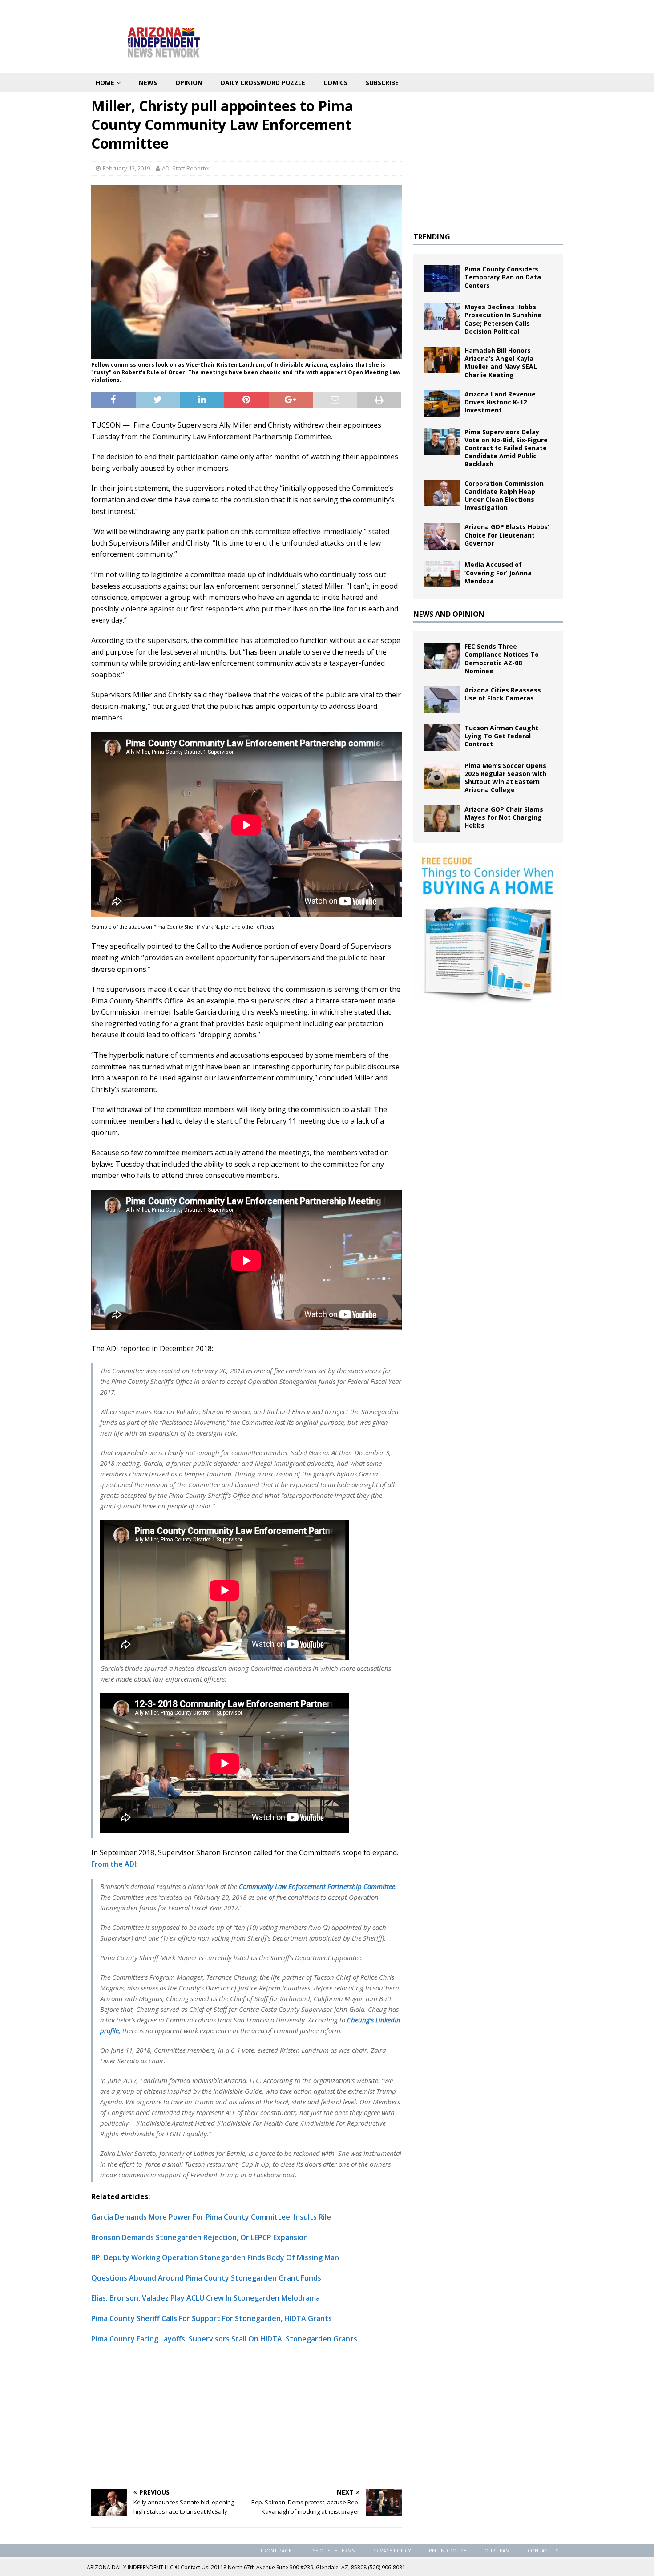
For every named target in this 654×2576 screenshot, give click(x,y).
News (148, 83)
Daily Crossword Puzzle (263, 83)
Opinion (189, 83)
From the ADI (114, 1864)
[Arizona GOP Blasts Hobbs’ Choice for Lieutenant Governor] (442, 536)
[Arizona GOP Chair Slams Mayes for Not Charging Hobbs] (442, 819)
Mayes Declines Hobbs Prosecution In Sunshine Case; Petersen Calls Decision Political (503, 319)
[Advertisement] (246, 2416)
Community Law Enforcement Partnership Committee (317, 1886)
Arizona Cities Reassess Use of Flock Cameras (503, 694)
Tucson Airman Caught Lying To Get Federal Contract (501, 736)
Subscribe (382, 83)
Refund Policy (448, 2550)
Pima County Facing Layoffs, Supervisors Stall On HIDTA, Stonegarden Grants (224, 2339)
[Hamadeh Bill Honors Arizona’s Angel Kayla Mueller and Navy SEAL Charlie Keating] (442, 360)
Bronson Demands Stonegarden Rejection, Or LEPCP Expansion (200, 2237)
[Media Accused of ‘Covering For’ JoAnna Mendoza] (442, 574)
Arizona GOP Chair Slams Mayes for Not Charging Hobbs (504, 817)
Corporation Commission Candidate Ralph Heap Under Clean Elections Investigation (504, 496)
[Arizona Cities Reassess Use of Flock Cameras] (442, 700)
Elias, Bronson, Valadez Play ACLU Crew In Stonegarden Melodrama (206, 2298)
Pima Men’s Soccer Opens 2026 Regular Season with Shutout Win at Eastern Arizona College (505, 778)
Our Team (497, 2550)
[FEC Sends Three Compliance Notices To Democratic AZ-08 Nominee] (442, 656)
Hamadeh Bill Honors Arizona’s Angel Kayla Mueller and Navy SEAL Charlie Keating (501, 363)
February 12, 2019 (126, 168)
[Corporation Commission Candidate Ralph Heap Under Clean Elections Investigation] (442, 493)
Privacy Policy (392, 2550)
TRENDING (432, 237)
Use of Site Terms (332, 2550)
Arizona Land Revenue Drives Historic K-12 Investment (500, 402)
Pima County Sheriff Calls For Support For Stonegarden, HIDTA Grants (212, 2318)
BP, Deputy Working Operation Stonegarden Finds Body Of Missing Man (215, 2257)
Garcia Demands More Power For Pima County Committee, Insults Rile (211, 2217)
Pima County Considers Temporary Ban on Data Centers (503, 277)
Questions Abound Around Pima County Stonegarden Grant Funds (206, 2278)
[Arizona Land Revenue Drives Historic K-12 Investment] (442, 404)
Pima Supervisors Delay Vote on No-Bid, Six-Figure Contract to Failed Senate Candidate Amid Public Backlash (506, 448)
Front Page (276, 2550)
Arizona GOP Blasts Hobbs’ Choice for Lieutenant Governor (507, 535)
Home (105, 83)
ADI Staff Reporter (186, 168)
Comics (335, 83)
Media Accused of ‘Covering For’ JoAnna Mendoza (498, 572)
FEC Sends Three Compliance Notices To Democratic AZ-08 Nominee (502, 659)
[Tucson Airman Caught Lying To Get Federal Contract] (442, 737)
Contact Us (543, 2550)
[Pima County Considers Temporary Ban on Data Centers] (442, 279)
